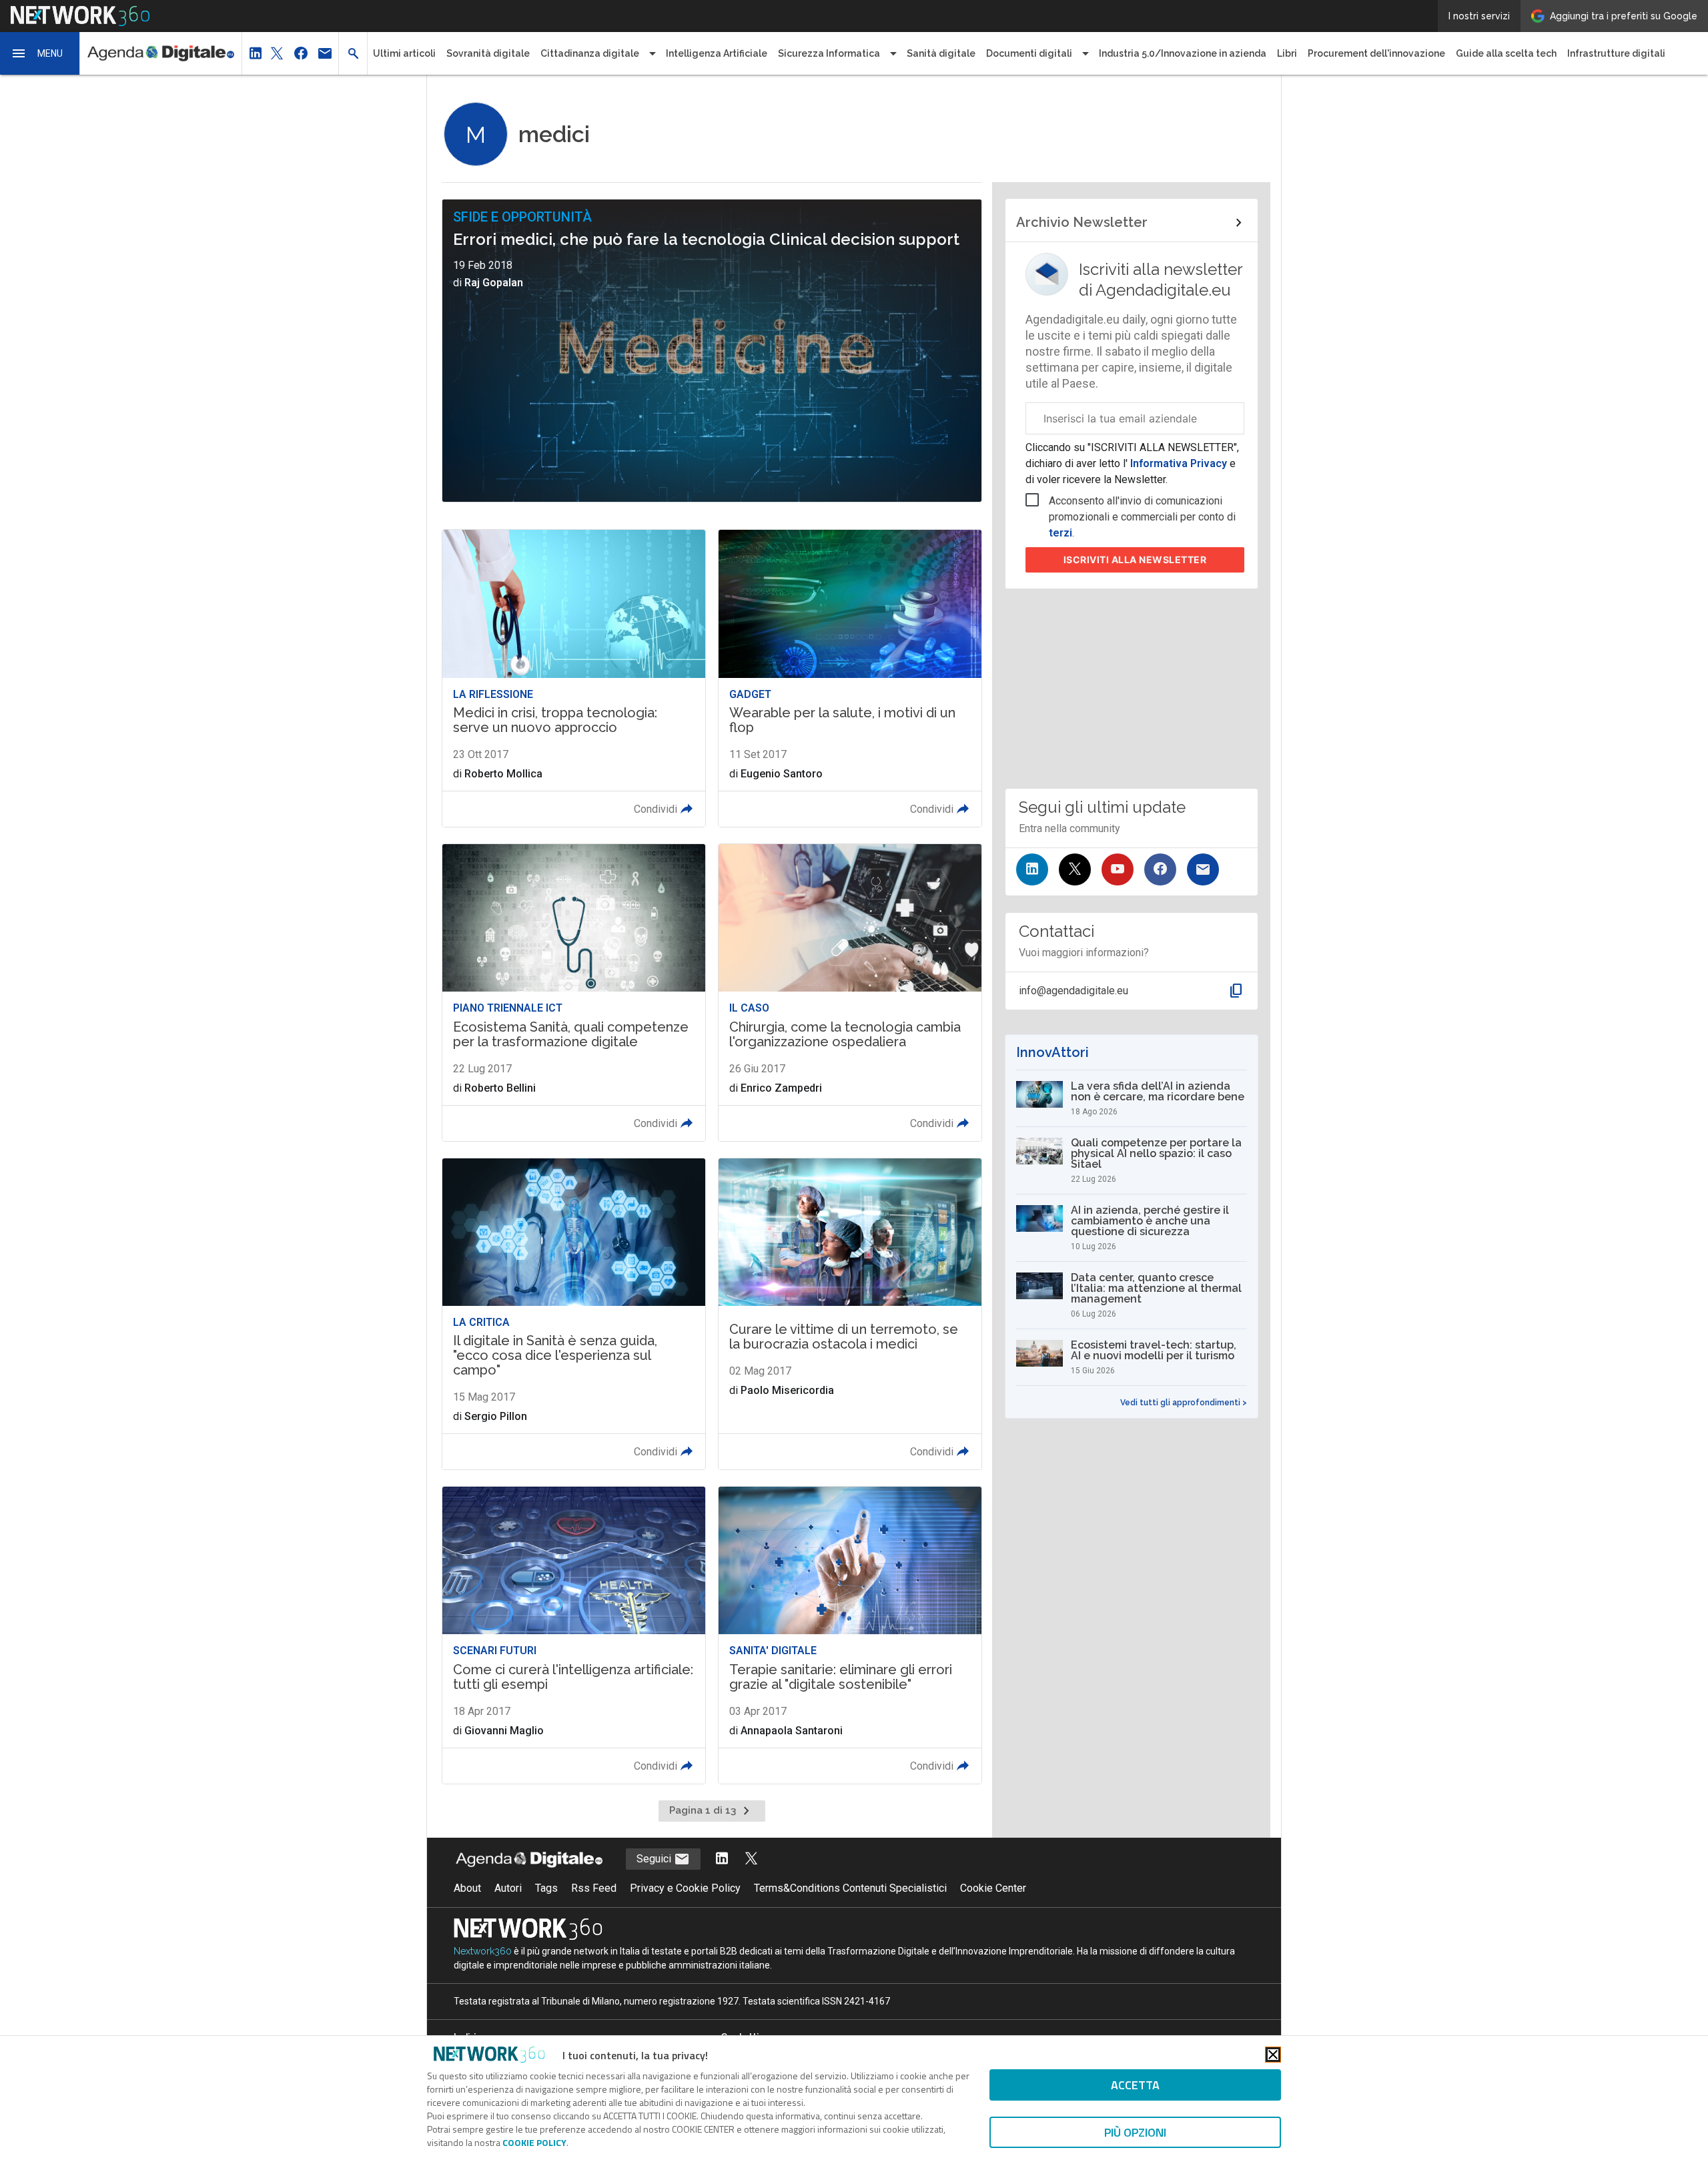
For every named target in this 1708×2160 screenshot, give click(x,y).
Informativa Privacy (1179, 463)
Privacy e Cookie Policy (685, 1888)
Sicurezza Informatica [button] (829, 53)
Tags (546, 1888)
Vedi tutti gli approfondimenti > (1184, 1403)
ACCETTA (1135, 2085)
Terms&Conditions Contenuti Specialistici (850, 1888)
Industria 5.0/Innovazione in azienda (1183, 53)
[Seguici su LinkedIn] (1032, 869)
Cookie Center (993, 1888)
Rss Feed (594, 1888)
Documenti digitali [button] (1029, 53)
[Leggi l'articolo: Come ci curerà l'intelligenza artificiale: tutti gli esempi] (574, 1635)
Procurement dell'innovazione (1376, 53)
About (467, 1888)
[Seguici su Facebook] (1160, 869)
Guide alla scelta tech (1506, 53)
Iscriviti (1135, 560)
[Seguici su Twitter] (1075, 869)
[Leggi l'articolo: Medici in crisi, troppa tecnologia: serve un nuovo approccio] (574, 678)
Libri (1287, 53)
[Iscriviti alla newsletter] (1203, 869)
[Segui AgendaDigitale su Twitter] (751, 1859)
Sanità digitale (941, 53)
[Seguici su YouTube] (1118, 869)
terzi (1060, 533)
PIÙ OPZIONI (1135, 2132)
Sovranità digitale (488, 53)
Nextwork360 (483, 1951)
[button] (40, 53)
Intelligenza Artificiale (717, 53)
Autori (508, 1888)
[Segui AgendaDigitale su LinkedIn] (722, 1859)
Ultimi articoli (404, 53)
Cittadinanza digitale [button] (590, 53)
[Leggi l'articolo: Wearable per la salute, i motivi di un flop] (850, 678)
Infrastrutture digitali (1616, 53)
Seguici (655, 1859)
